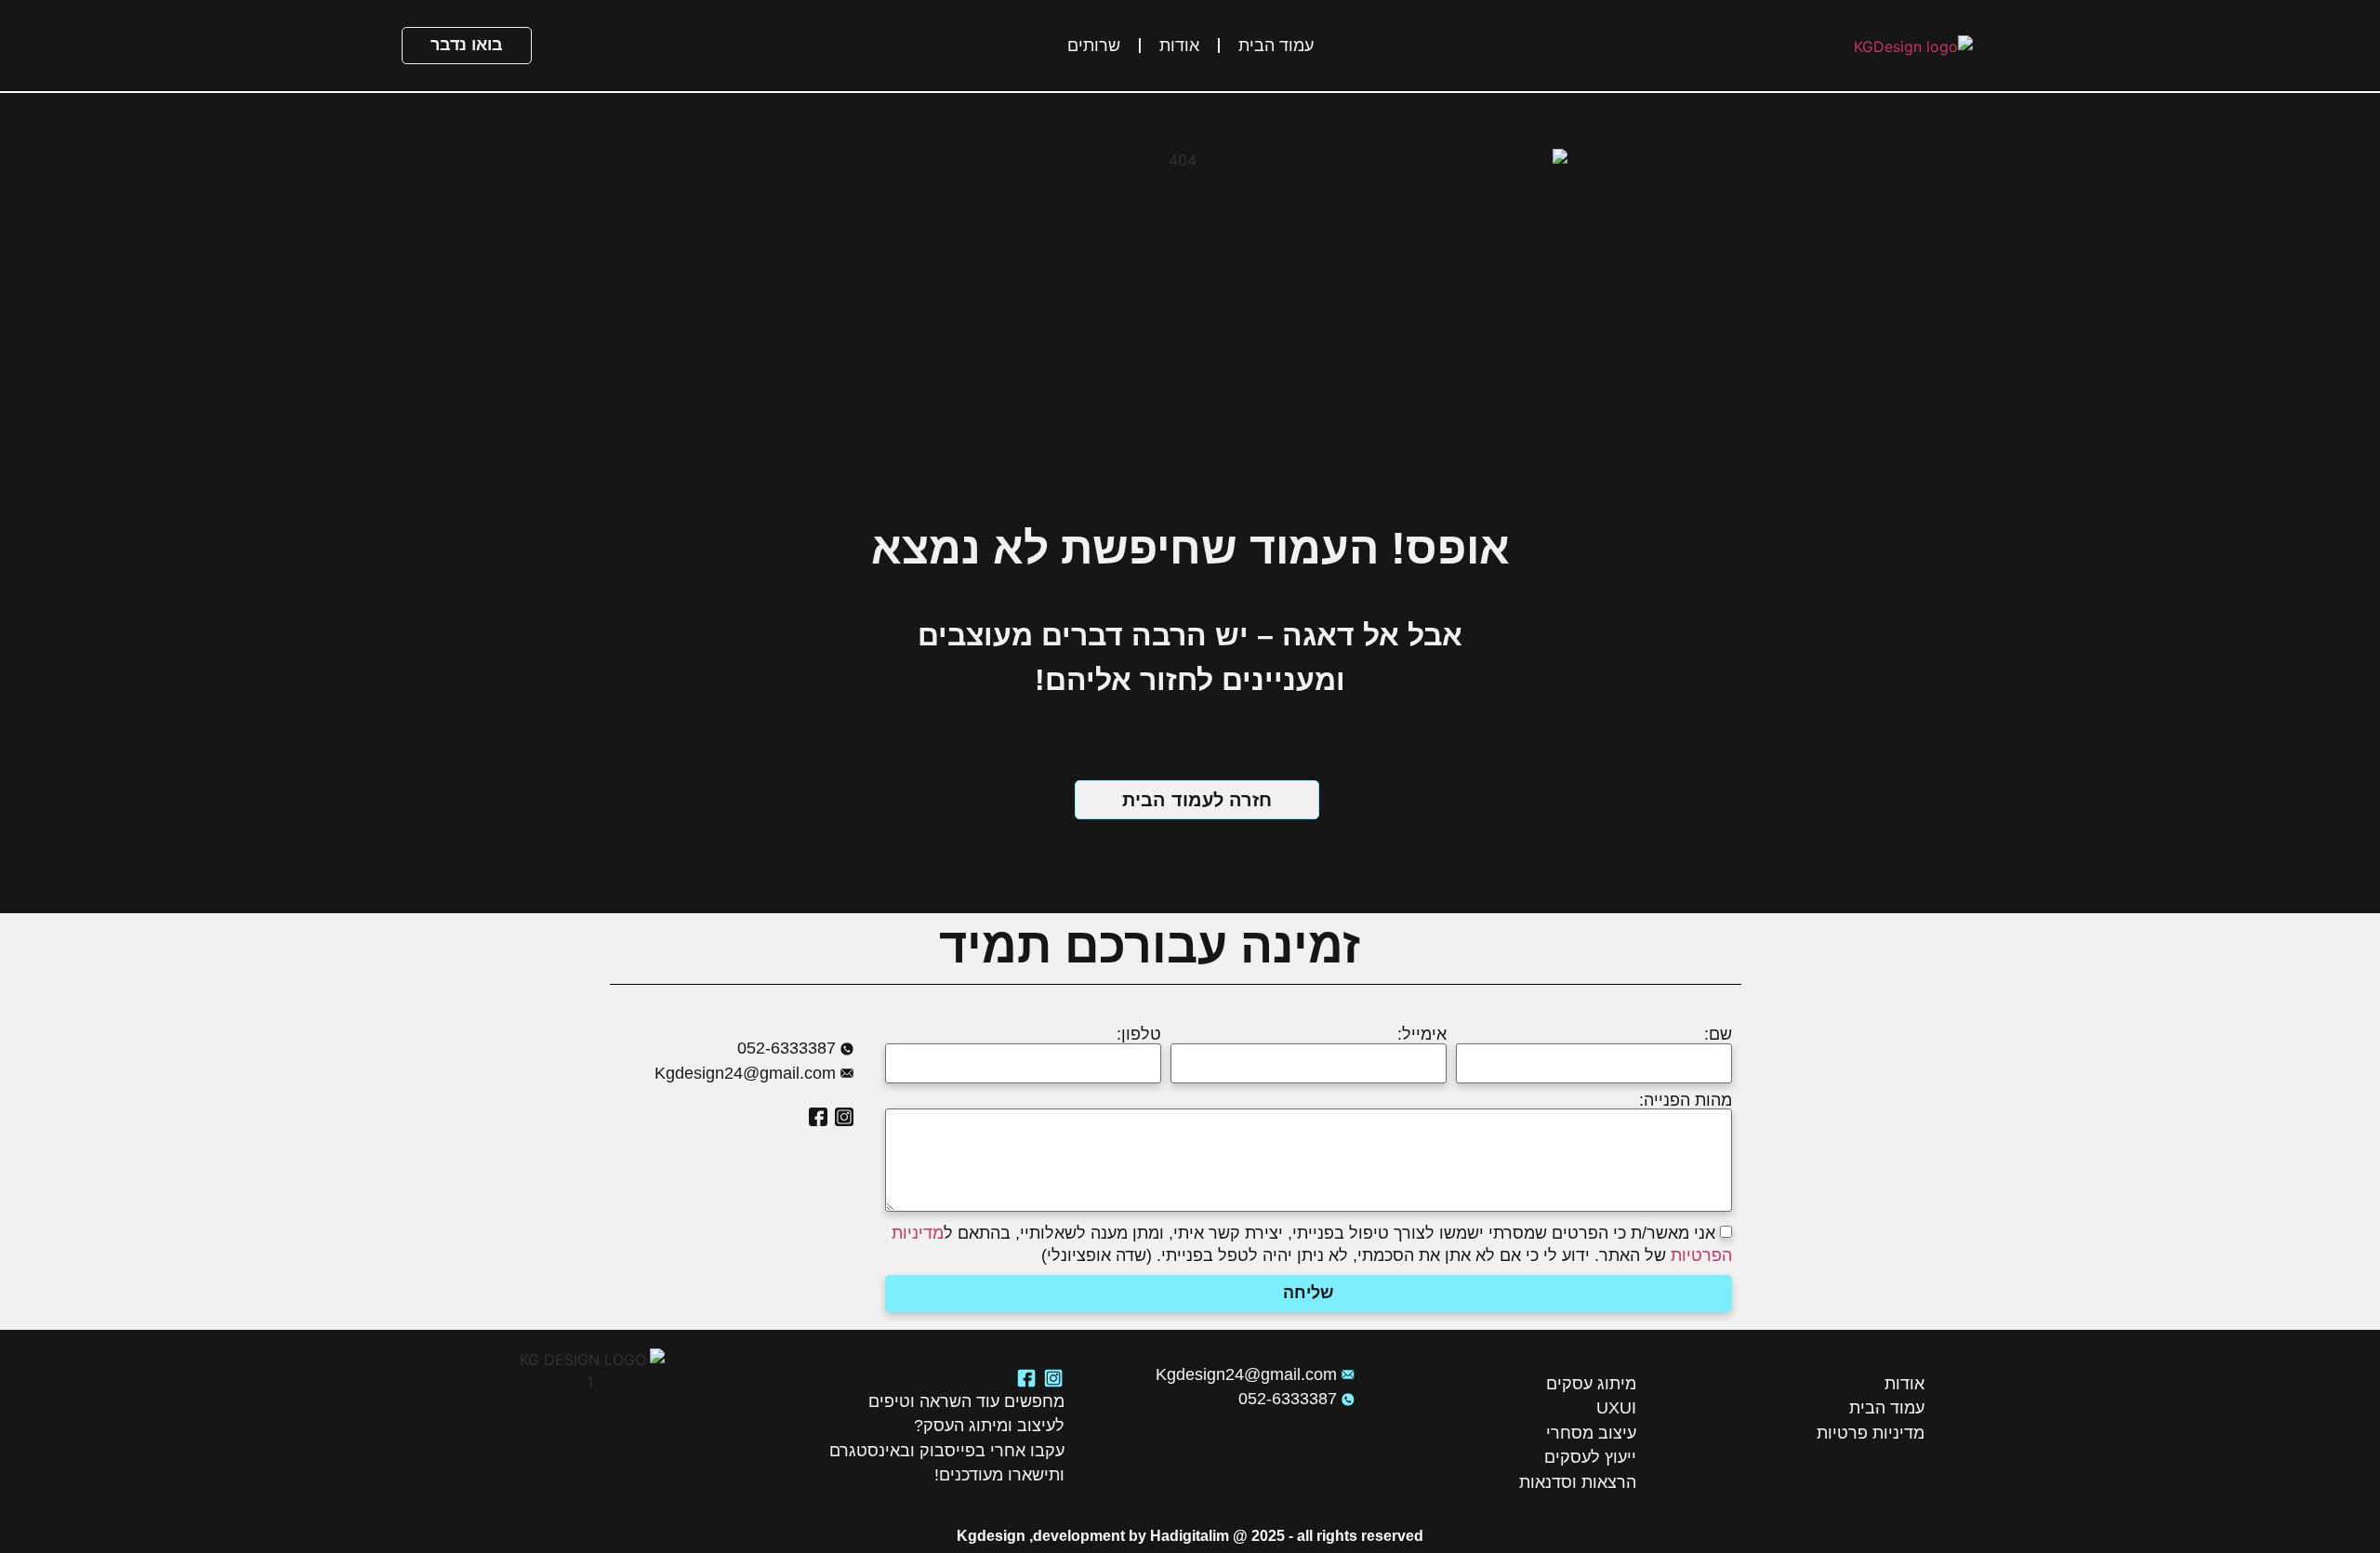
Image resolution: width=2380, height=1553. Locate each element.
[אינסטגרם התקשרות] (844, 1117)
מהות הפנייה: (1686, 1101)
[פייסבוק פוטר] (1026, 1378)
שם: (1718, 1035)
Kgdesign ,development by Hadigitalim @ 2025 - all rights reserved (1190, 1536)
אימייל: (1422, 1035)
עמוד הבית (1276, 46)
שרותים (1094, 46)
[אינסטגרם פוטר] (1053, 1378)
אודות (1179, 46)
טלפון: (1139, 1035)
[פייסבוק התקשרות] (818, 1117)
